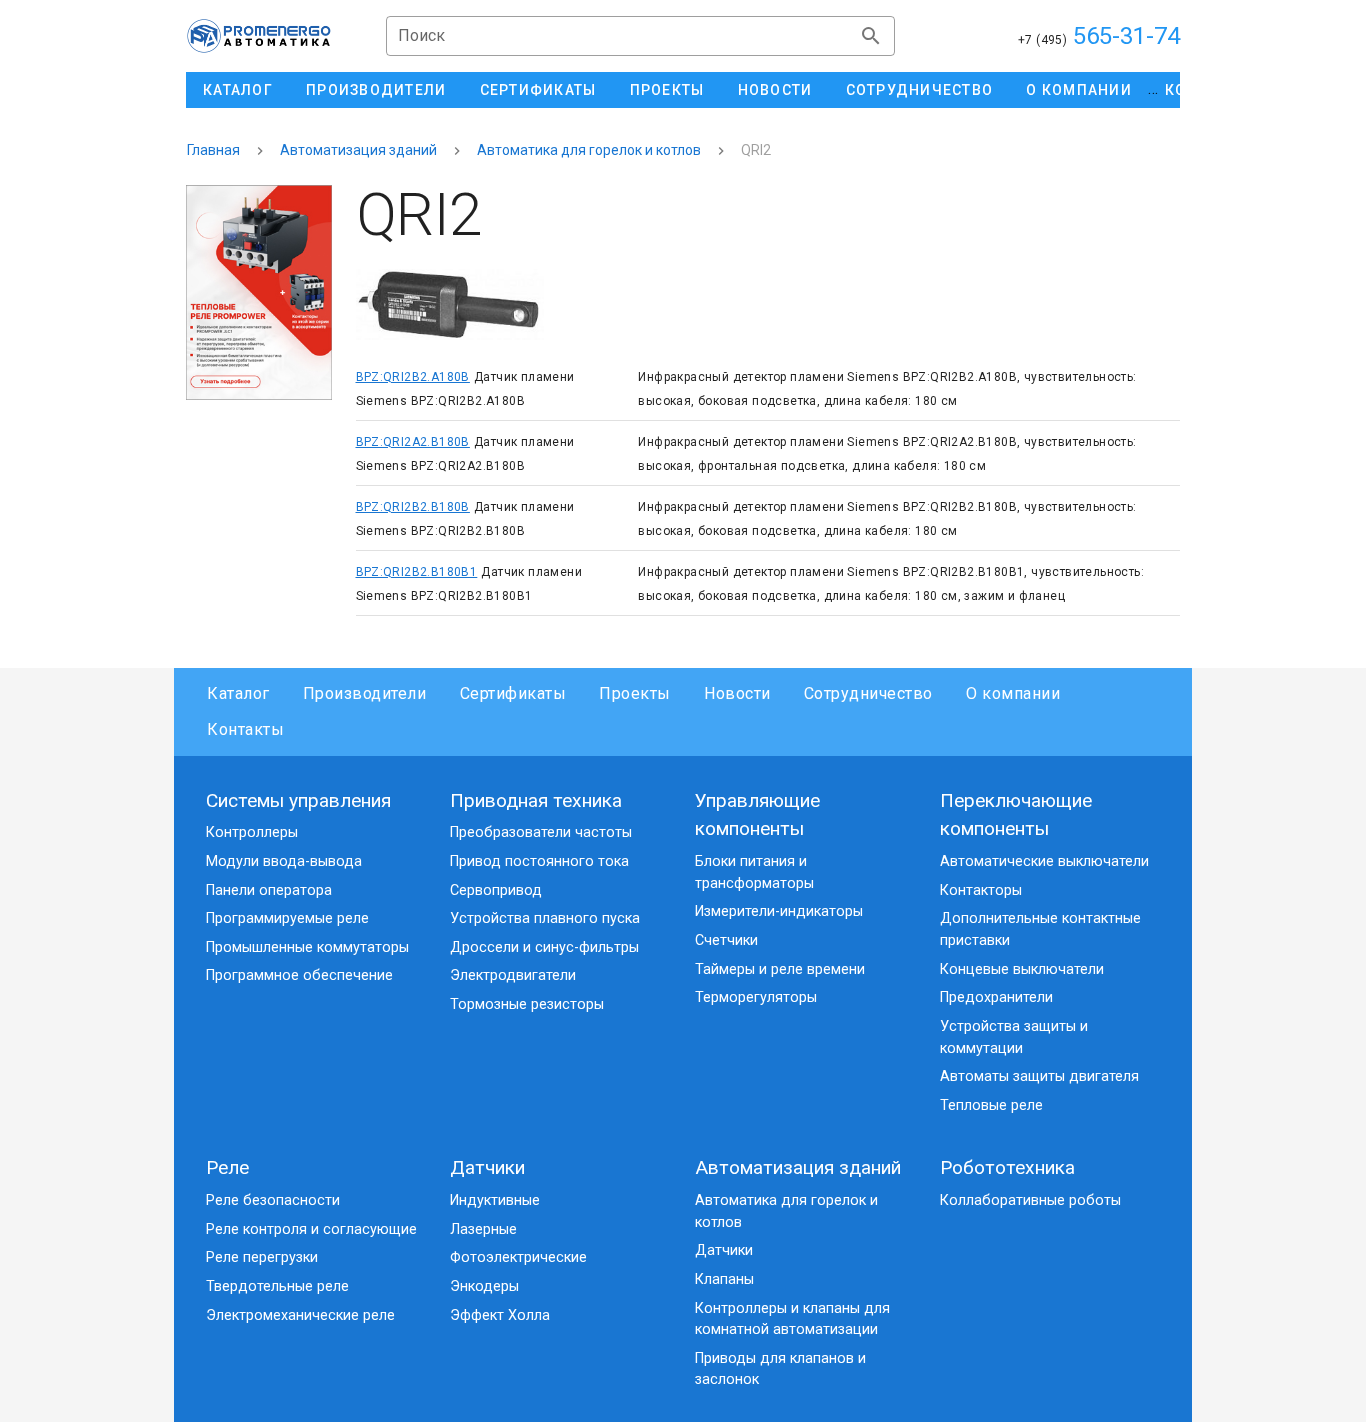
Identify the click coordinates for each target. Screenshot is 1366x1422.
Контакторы (981, 890)
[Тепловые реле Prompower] (259, 292)
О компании (1013, 693)
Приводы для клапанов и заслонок (780, 1369)
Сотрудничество (868, 693)
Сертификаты (513, 693)
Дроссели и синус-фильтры (544, 947)
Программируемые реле (287, 918)
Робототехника (1007, 1167)
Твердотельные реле (277, 1286)
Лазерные (483, 1229)
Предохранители (996, 997)
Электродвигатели (513, 975)
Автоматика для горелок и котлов (589, 150)
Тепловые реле (991, 1105)
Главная (213, 150)
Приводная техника (536, 800)
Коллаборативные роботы (1030, 1200)
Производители (365, 693)
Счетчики (726, 940)
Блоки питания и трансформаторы (754, 872)
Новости (737, 693)
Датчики (487, 1167)
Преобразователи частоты (541, 832)
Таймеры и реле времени (780, 969)
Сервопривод (496, 890)
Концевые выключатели (1022, 969)
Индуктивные (495, 1200)
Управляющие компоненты (757, 815)
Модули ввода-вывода (284, 861)
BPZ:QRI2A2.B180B (413, 442)
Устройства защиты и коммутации (1014, 1037)
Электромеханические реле (300, 1315)
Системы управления (298, 800)
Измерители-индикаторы (779, 911)
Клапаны (724, 1279)
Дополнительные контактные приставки (1040, 929)
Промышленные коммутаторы (307, 947)
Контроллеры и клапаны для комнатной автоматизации (792, 1319)
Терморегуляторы (756, 997)
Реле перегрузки (262, 1257)
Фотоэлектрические (518, 1257)
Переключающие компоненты (1016, 815)
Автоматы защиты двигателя (1039, 1076)
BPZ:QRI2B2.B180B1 (417, 572)
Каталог (238, 693)
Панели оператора (269, 890)
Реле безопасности (273, 1200)
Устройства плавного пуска (545, 918)
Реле (227, 1167)
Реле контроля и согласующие (311, 1229)
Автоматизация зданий (358, 150)
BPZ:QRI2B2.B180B (413, 507)
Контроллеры (252, 832)
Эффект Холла (500, 1315)
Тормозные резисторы (527, 1004)
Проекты (635, 693)
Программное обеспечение (299, 975)
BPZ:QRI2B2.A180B (413, 377)
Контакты (245, 729)
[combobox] (640, 36)
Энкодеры (484, 1286)
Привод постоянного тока (539, 861)
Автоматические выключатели (1044, 861)
